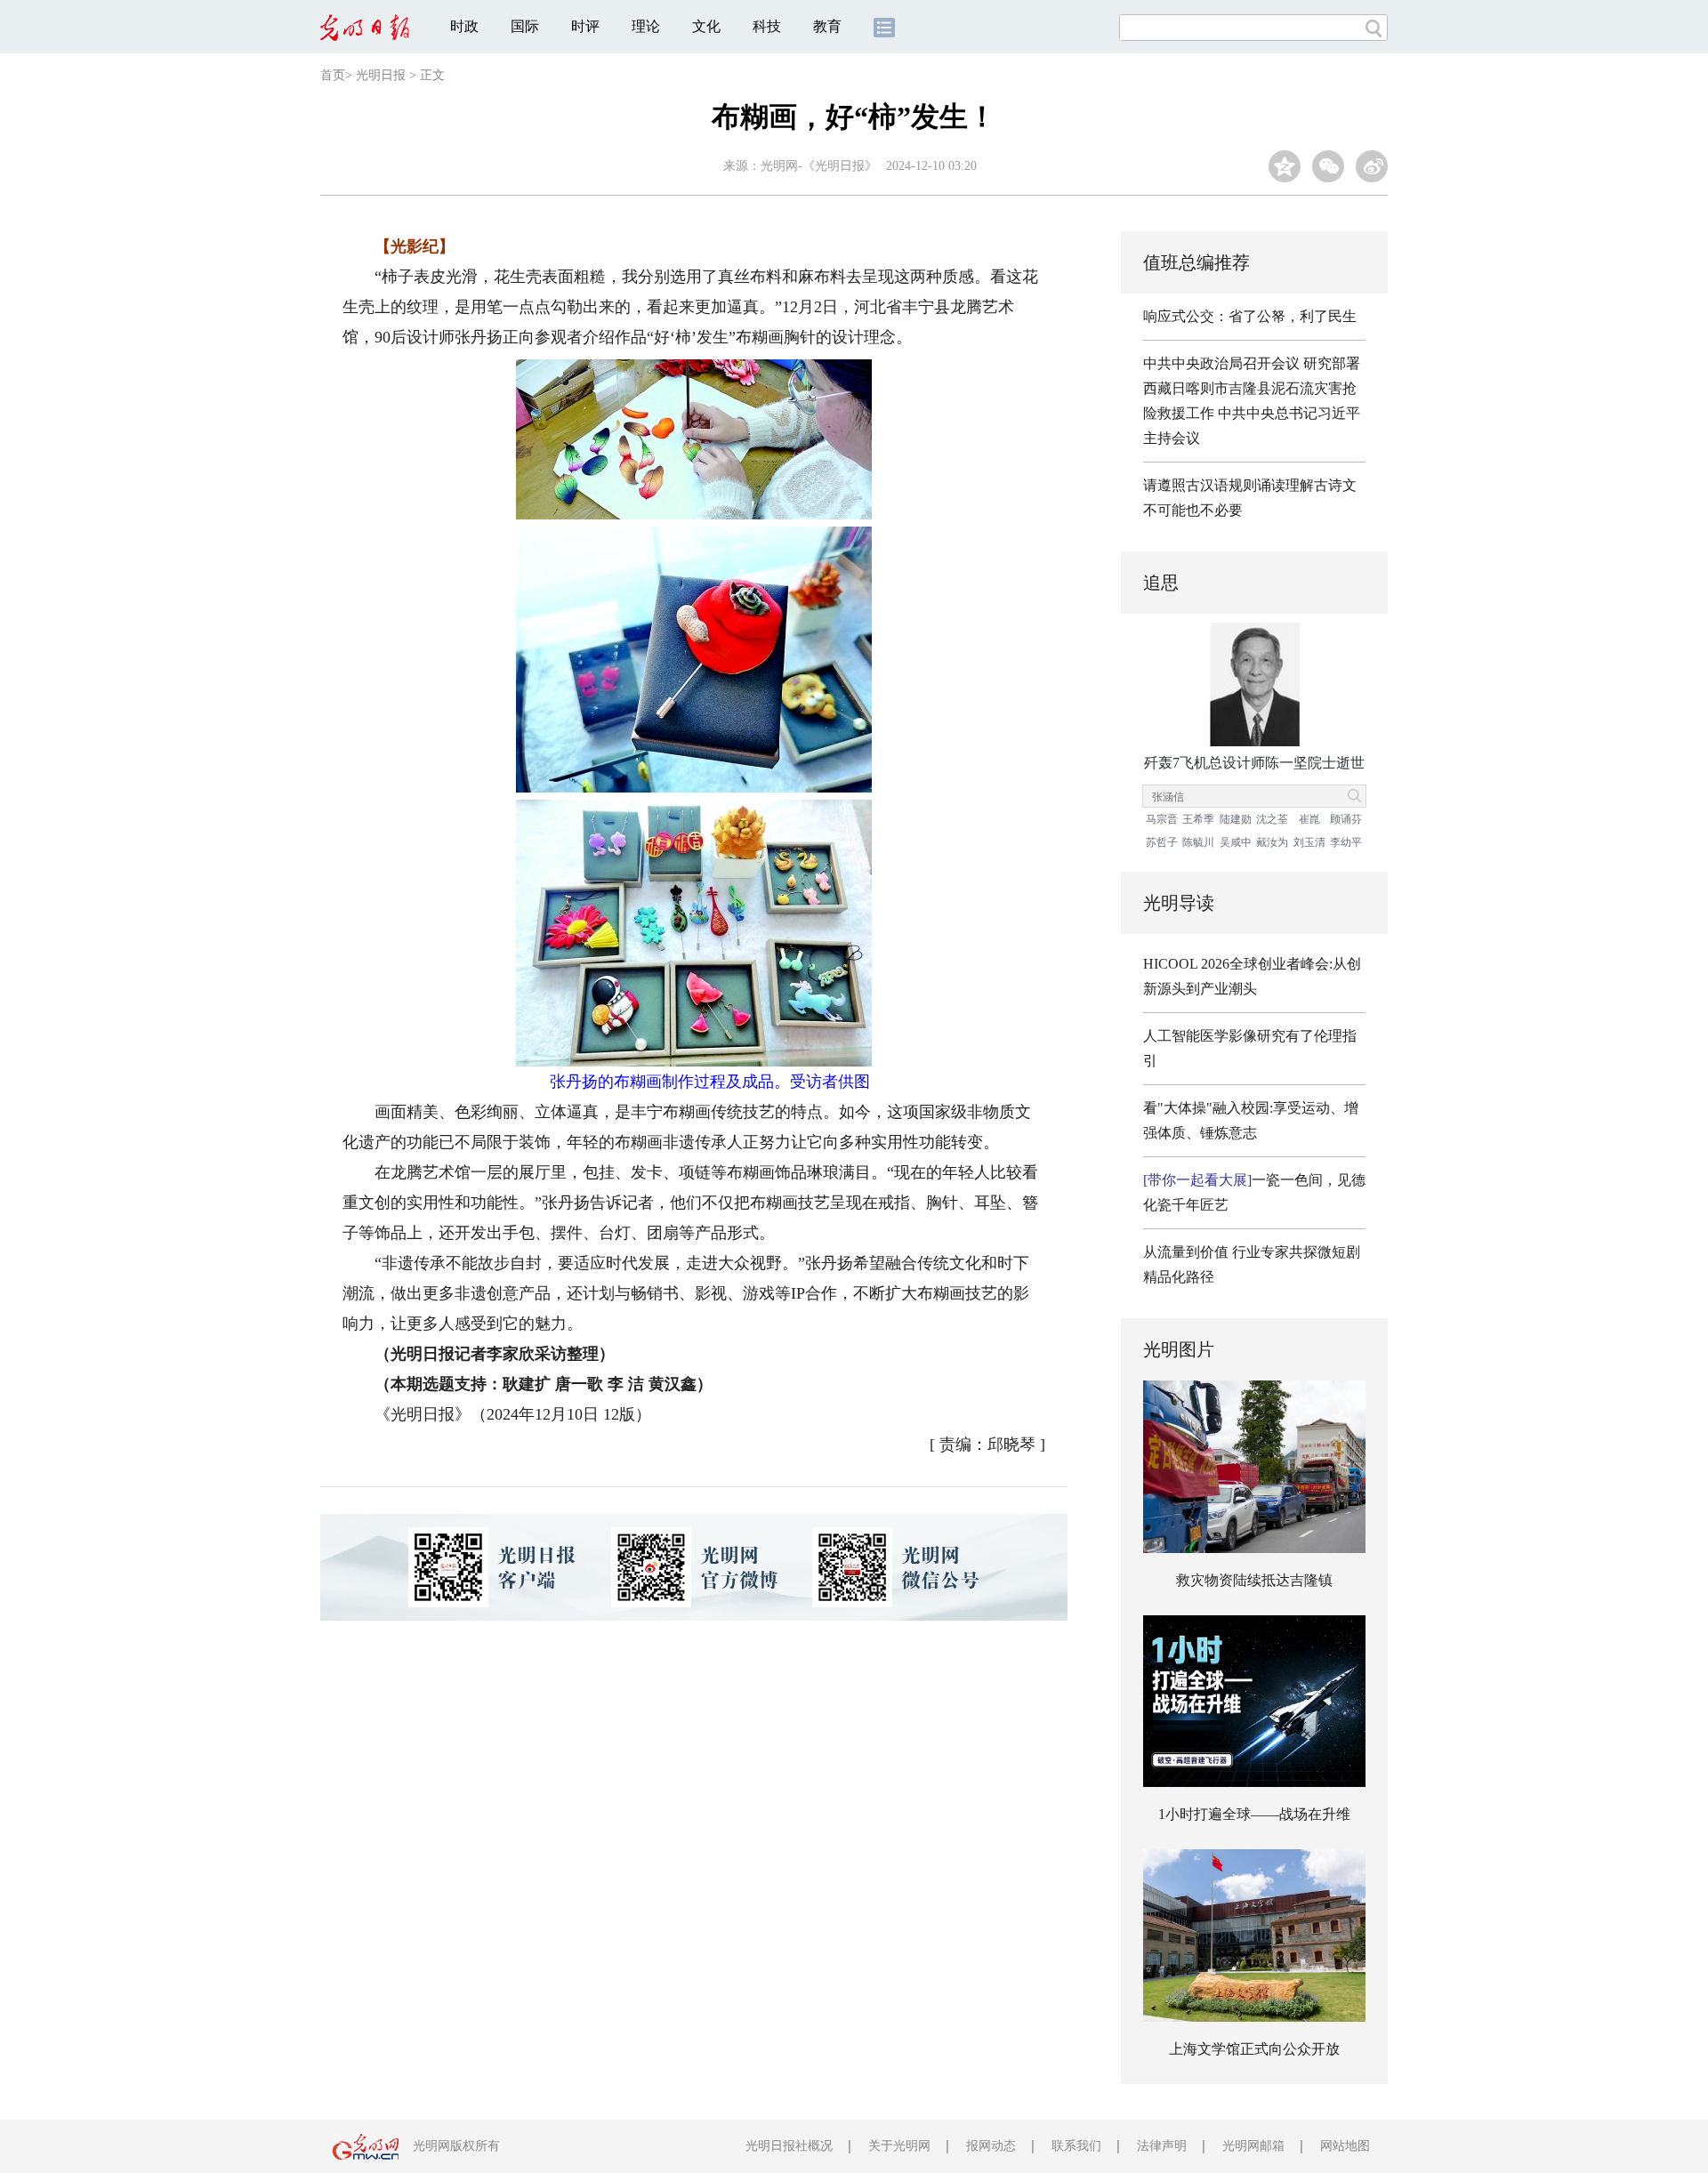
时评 (585, 26)
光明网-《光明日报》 (819, 166)
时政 (464, 26)
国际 (525, 26)
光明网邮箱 (1253, 2146)
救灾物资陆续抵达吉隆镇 (1254, 1580)
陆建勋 (1236, 819)
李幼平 (1346, 842)
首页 (333, 75)
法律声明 (1162, 2146)
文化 (706, 26)
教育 (827, 26)
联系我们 (1076, 2146)
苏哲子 (1162, 842)
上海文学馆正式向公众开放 (1254, 2049)
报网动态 (991, 2146)
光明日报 (381, 75)
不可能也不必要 (1193, 510)
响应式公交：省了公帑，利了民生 (1250, 316)
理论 (646, 26)
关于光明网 (899, 2146)
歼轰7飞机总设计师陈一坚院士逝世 (1254, 763)
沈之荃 (1272, 819)
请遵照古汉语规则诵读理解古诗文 (1250, 485)
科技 (767, 26)
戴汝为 (1272, 842)
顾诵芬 (1346, 819)
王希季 (1198, 819)
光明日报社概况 (789, 2146)
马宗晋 (1162, 819)
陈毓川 (1198, 842)
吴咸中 (1236, 842)
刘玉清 (1309, 842)
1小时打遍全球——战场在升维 (1254, 1814)
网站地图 (1345, 2146)
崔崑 (1309, 819)
